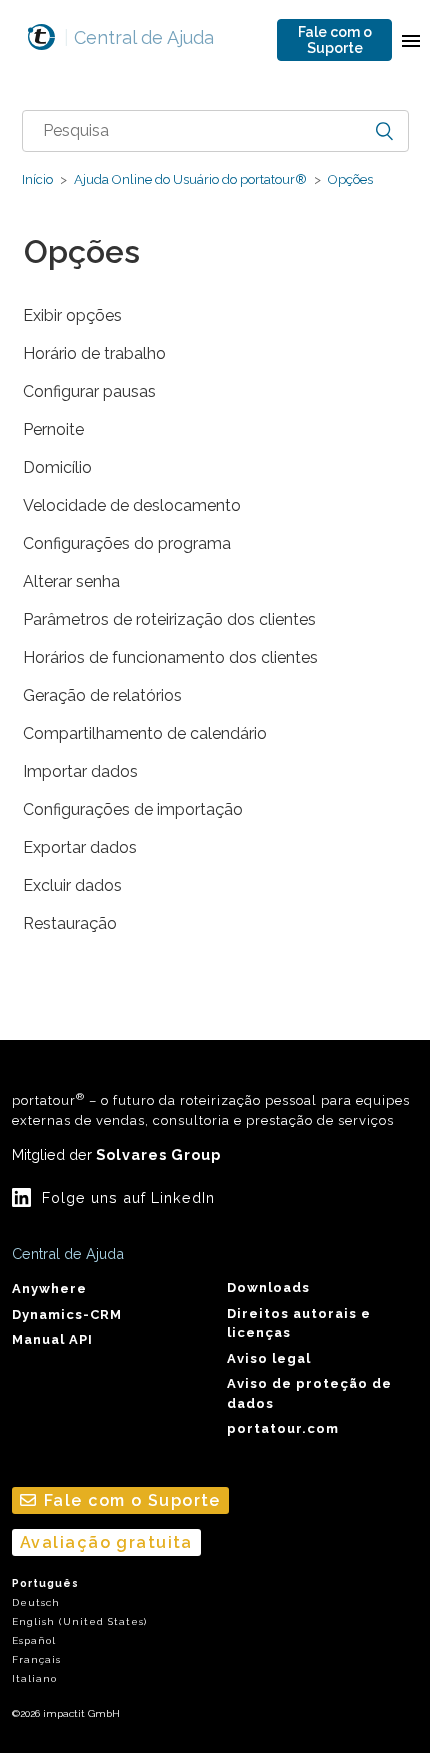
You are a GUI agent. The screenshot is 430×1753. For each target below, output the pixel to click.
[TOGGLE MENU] (411, 40)
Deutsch (36, 1602)
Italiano (34, 1678)
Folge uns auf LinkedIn (128, 1197)
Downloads (268, 1287)
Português (45, 1583)
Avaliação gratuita (106, 1542)
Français (36, 1659)
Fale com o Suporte (335, 40)
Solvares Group (158, 1154)
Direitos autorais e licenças (299, 1323)
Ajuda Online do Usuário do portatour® (190, 179)
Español (34, 1640)
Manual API (52, 1339)
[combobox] (215, 131)
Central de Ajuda (139, 37)
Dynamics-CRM (67, 1314)
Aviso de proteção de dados (309, 1393)
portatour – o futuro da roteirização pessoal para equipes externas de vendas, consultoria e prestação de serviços (211, 1109)
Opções (350, 179)
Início (37, 179)
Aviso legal (269, 1358)
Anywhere (49, 1288)
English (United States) (79, 1621)
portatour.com (283, 1428)
